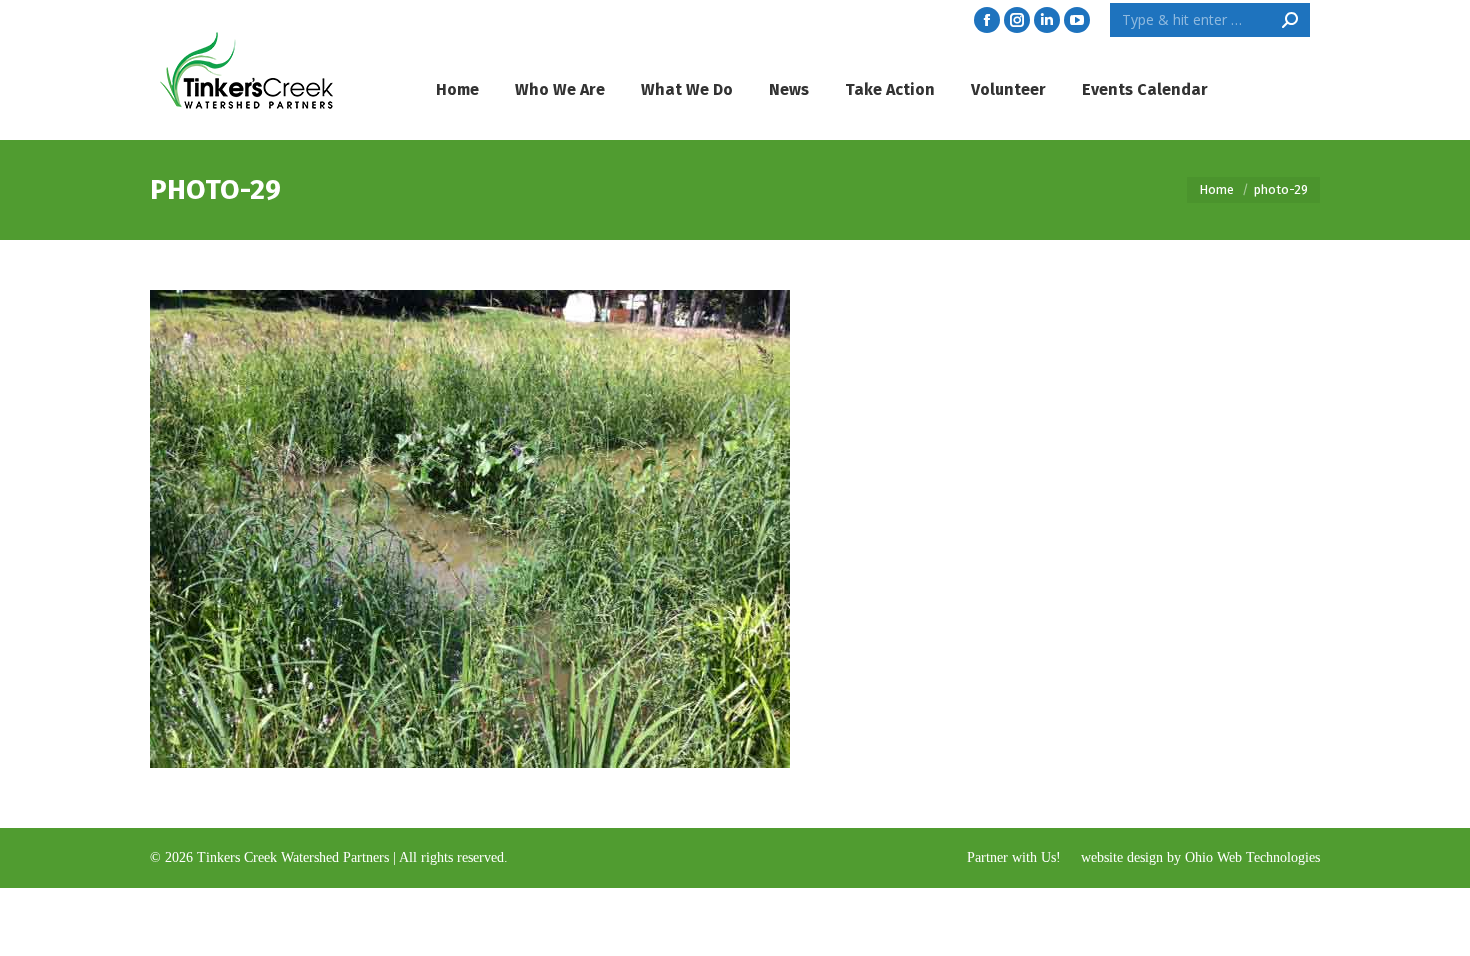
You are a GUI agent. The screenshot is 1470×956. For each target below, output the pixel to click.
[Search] (1290, 20)
